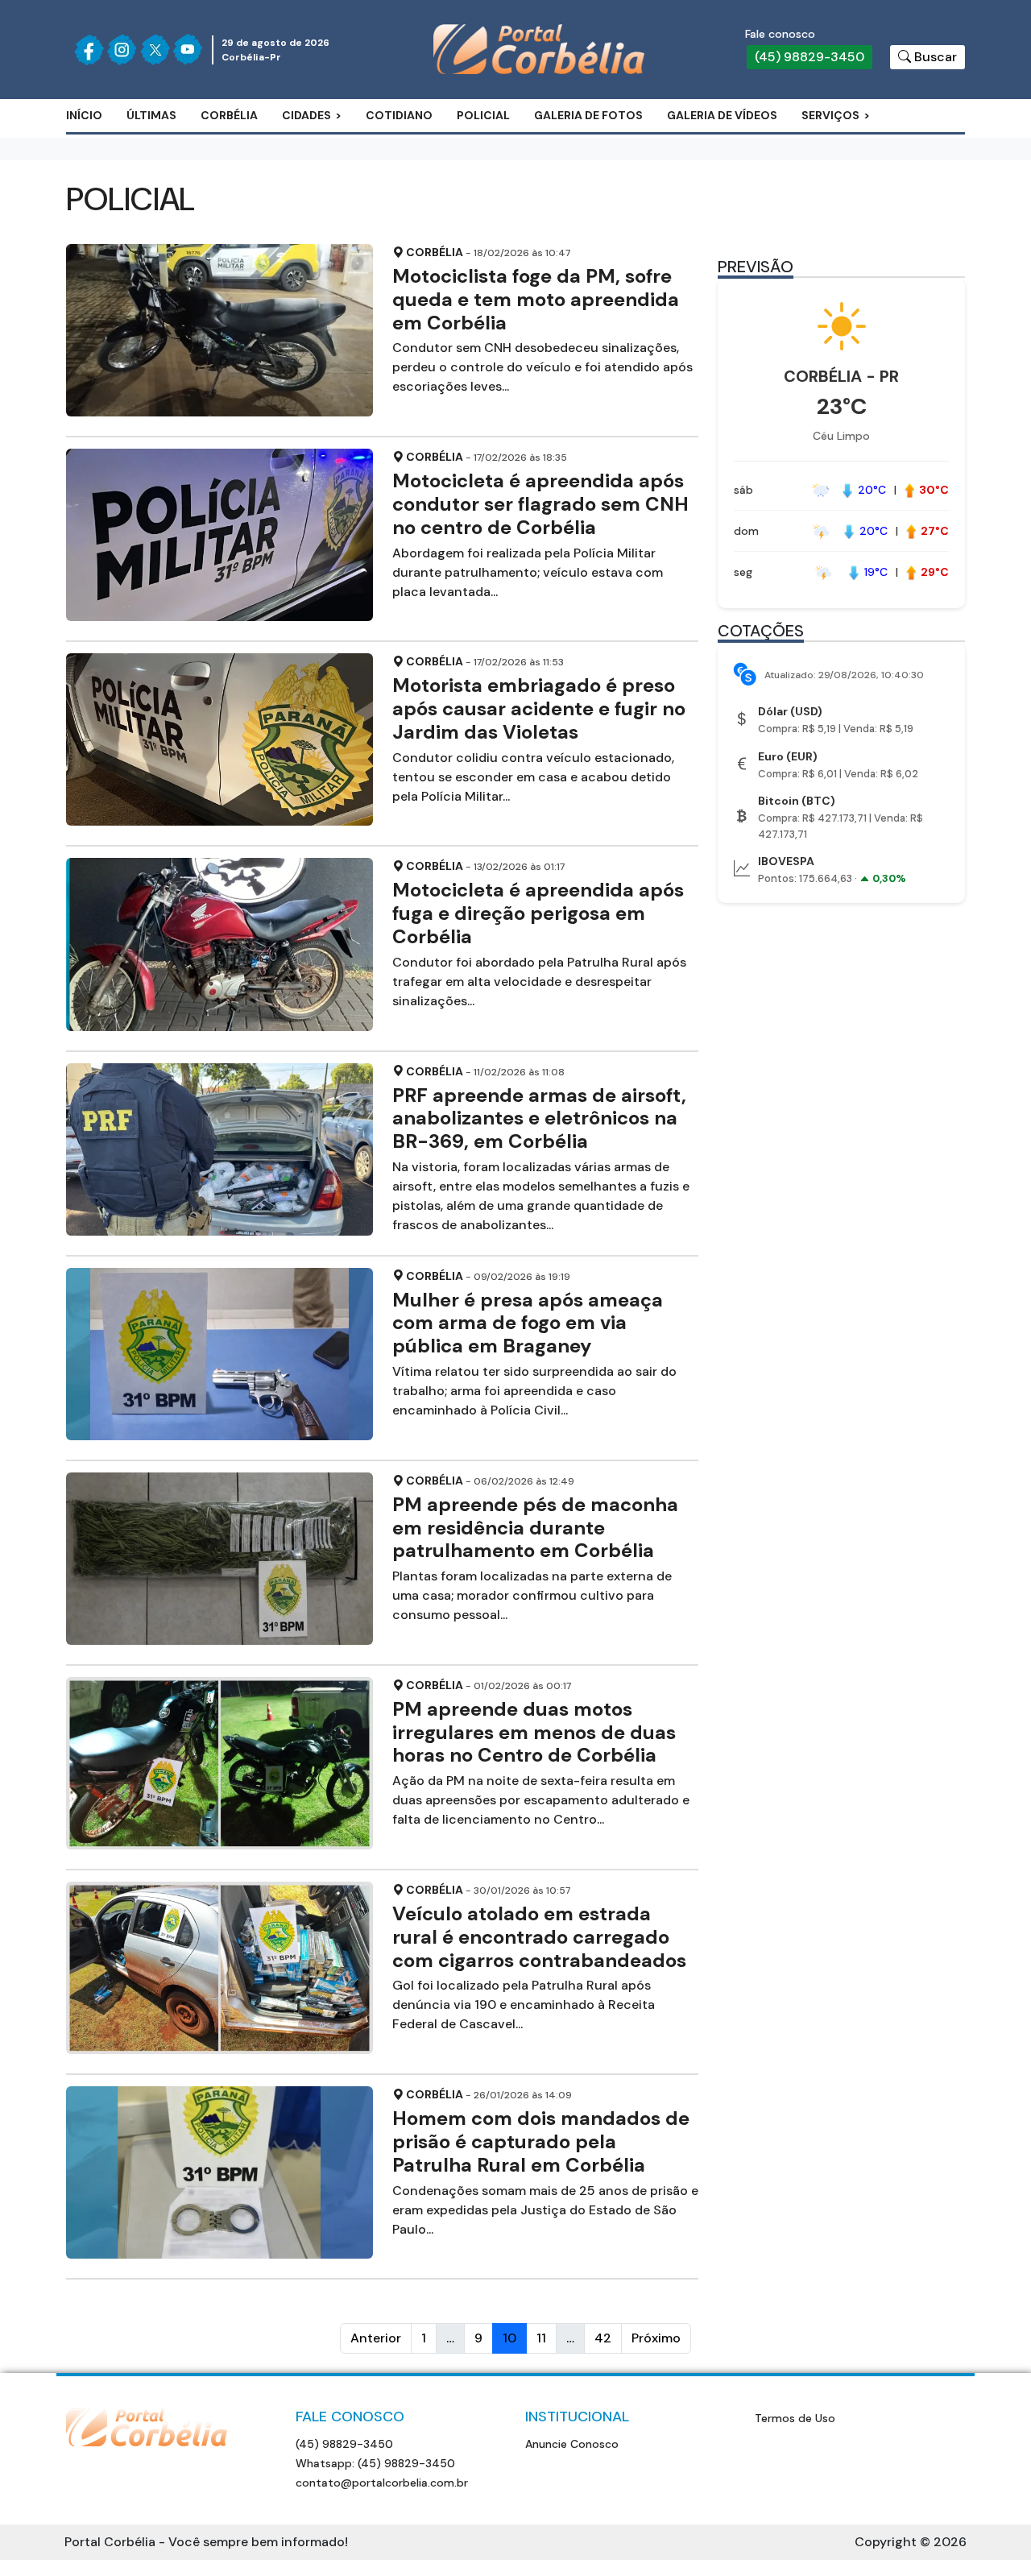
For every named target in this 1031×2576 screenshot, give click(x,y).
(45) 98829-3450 (809, 57)
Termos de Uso (795, 2418)
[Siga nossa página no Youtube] (188, 50)
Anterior (376, 2338)
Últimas (151, 115)
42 (603, 2338)
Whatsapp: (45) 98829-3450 (375, 2463)
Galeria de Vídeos (722, 115)
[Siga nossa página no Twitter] (155, 50)
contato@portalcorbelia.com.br (382, 2483)
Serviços (830, 115)
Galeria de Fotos (588, 115)
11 (541, 2338)
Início (84, 115)
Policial (483, 115)
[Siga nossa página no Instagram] (122, 50)
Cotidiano (399, 115)
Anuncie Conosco (572, 2444)
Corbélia (229, 115)
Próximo (656, 2338)
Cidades (306, 115)
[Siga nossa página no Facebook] (89, 50)
